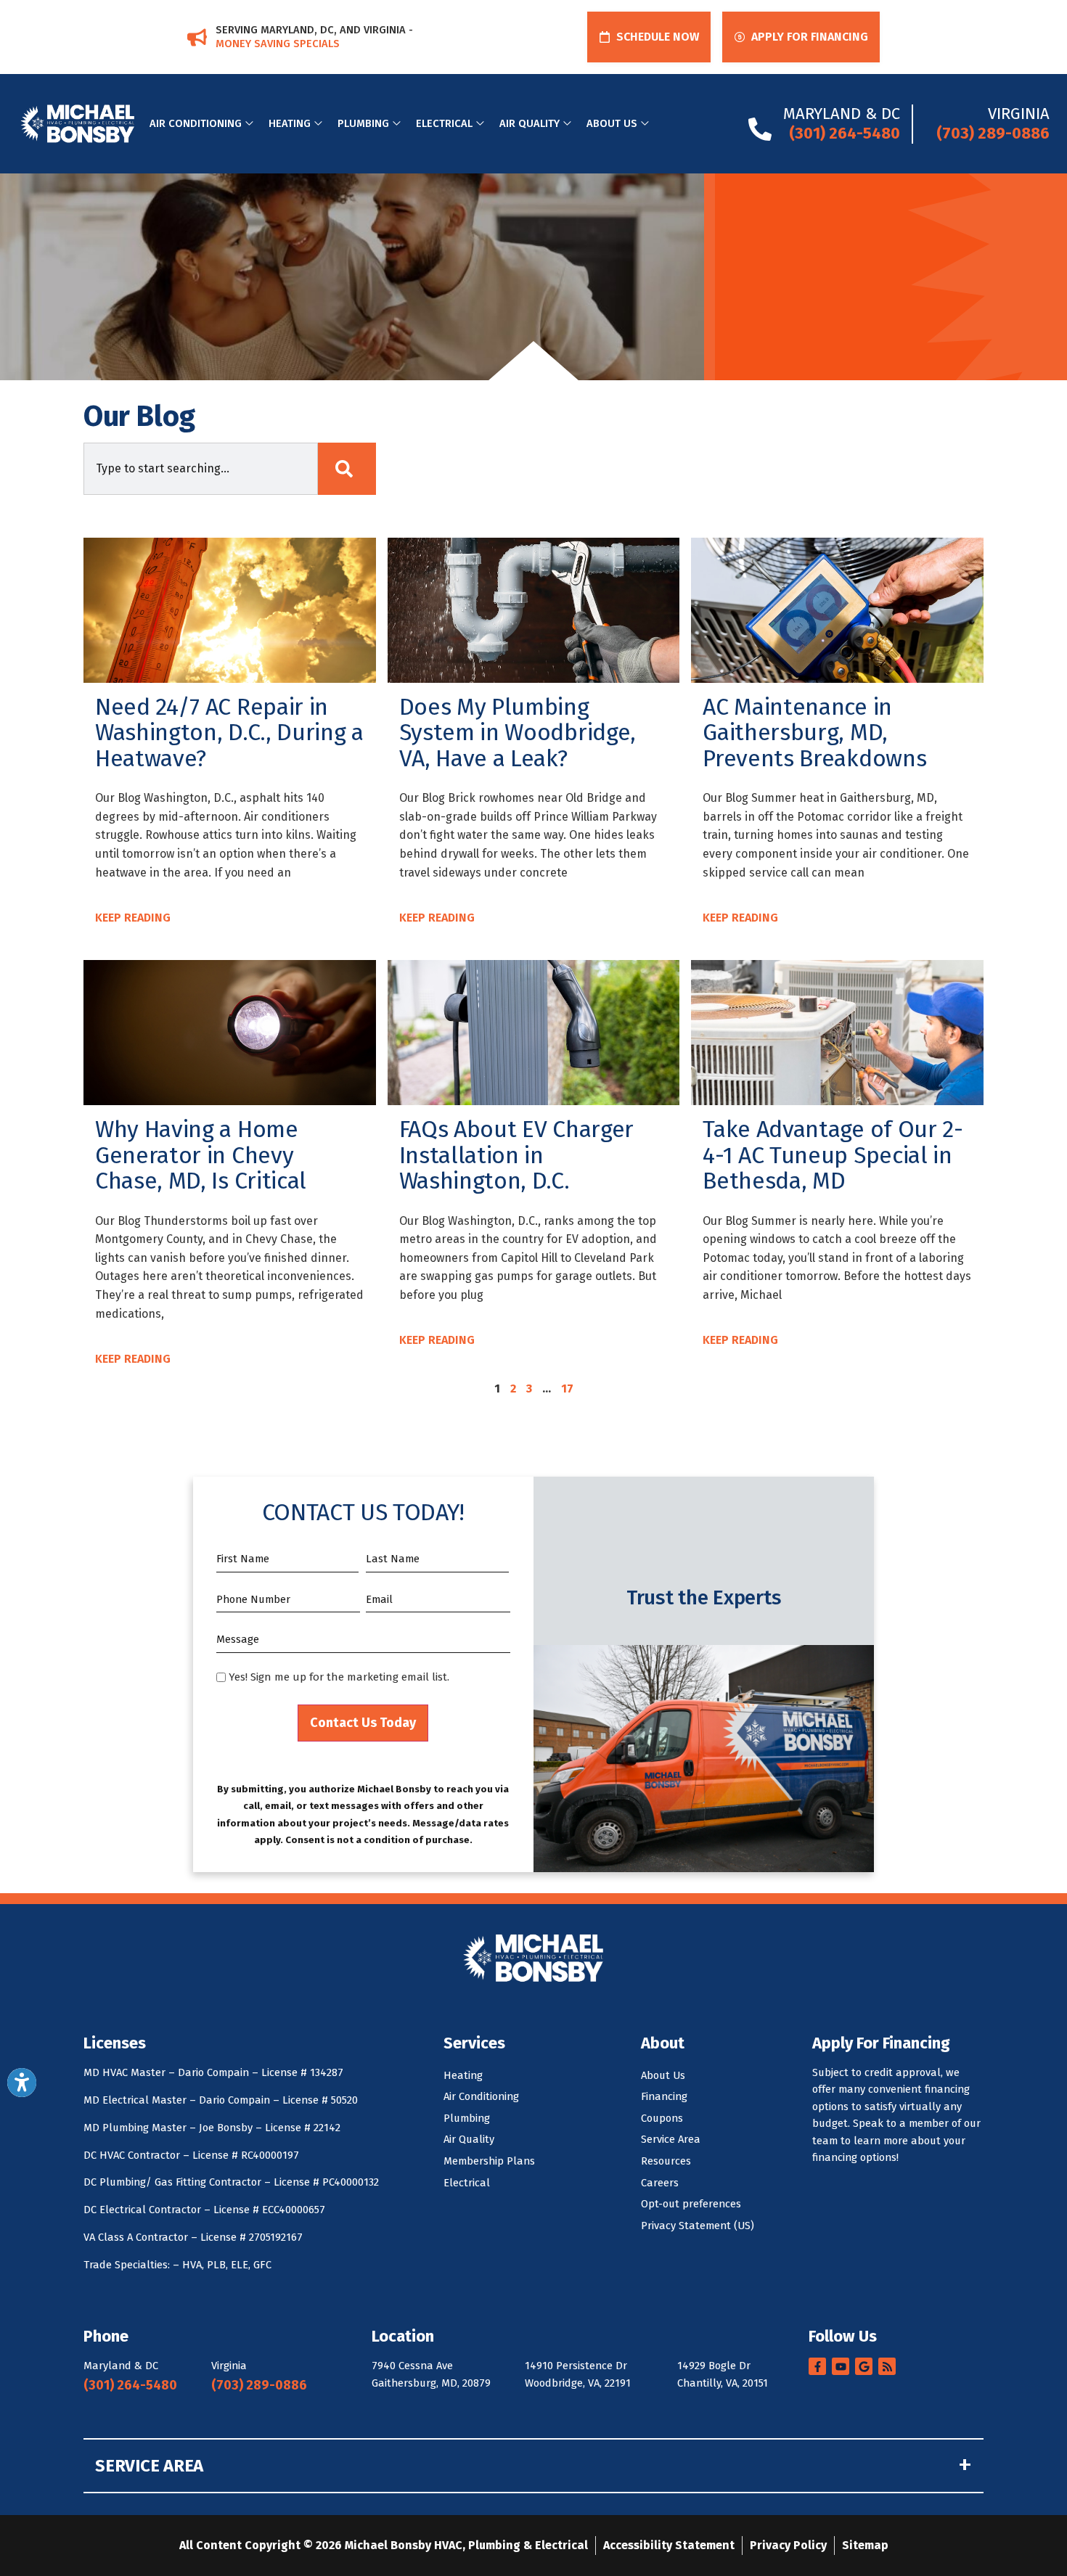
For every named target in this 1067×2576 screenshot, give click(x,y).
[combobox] (201, 469)
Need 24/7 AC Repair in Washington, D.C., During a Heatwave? (229, 733)
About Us (612, 123)
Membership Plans (489, 2161)
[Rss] (887, 2366)
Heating (290, 123)
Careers (660, 2183)
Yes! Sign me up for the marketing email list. (339, 1677)
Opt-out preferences (691, 2204)
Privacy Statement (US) (698, 2226)
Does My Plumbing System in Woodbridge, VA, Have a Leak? (518, 733)
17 (567, 1389)
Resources (666, 2161)
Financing (664, 2096)
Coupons (662, 2118)
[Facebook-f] (817, 2366)
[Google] (864, 2366)
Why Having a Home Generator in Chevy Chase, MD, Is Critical (201, 1155)
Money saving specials (278, 44)
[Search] (347, 469)
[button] (649, 37)
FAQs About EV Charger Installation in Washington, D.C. (516, 1155)
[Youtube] (841, 2366)
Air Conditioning (196, 123)
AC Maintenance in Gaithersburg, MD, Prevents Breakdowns (814, 733)
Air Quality (530, 123)
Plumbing (363, 123)
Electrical (444, 123)
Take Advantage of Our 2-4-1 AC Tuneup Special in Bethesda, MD (833, 1155)
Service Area (671, 2139)
